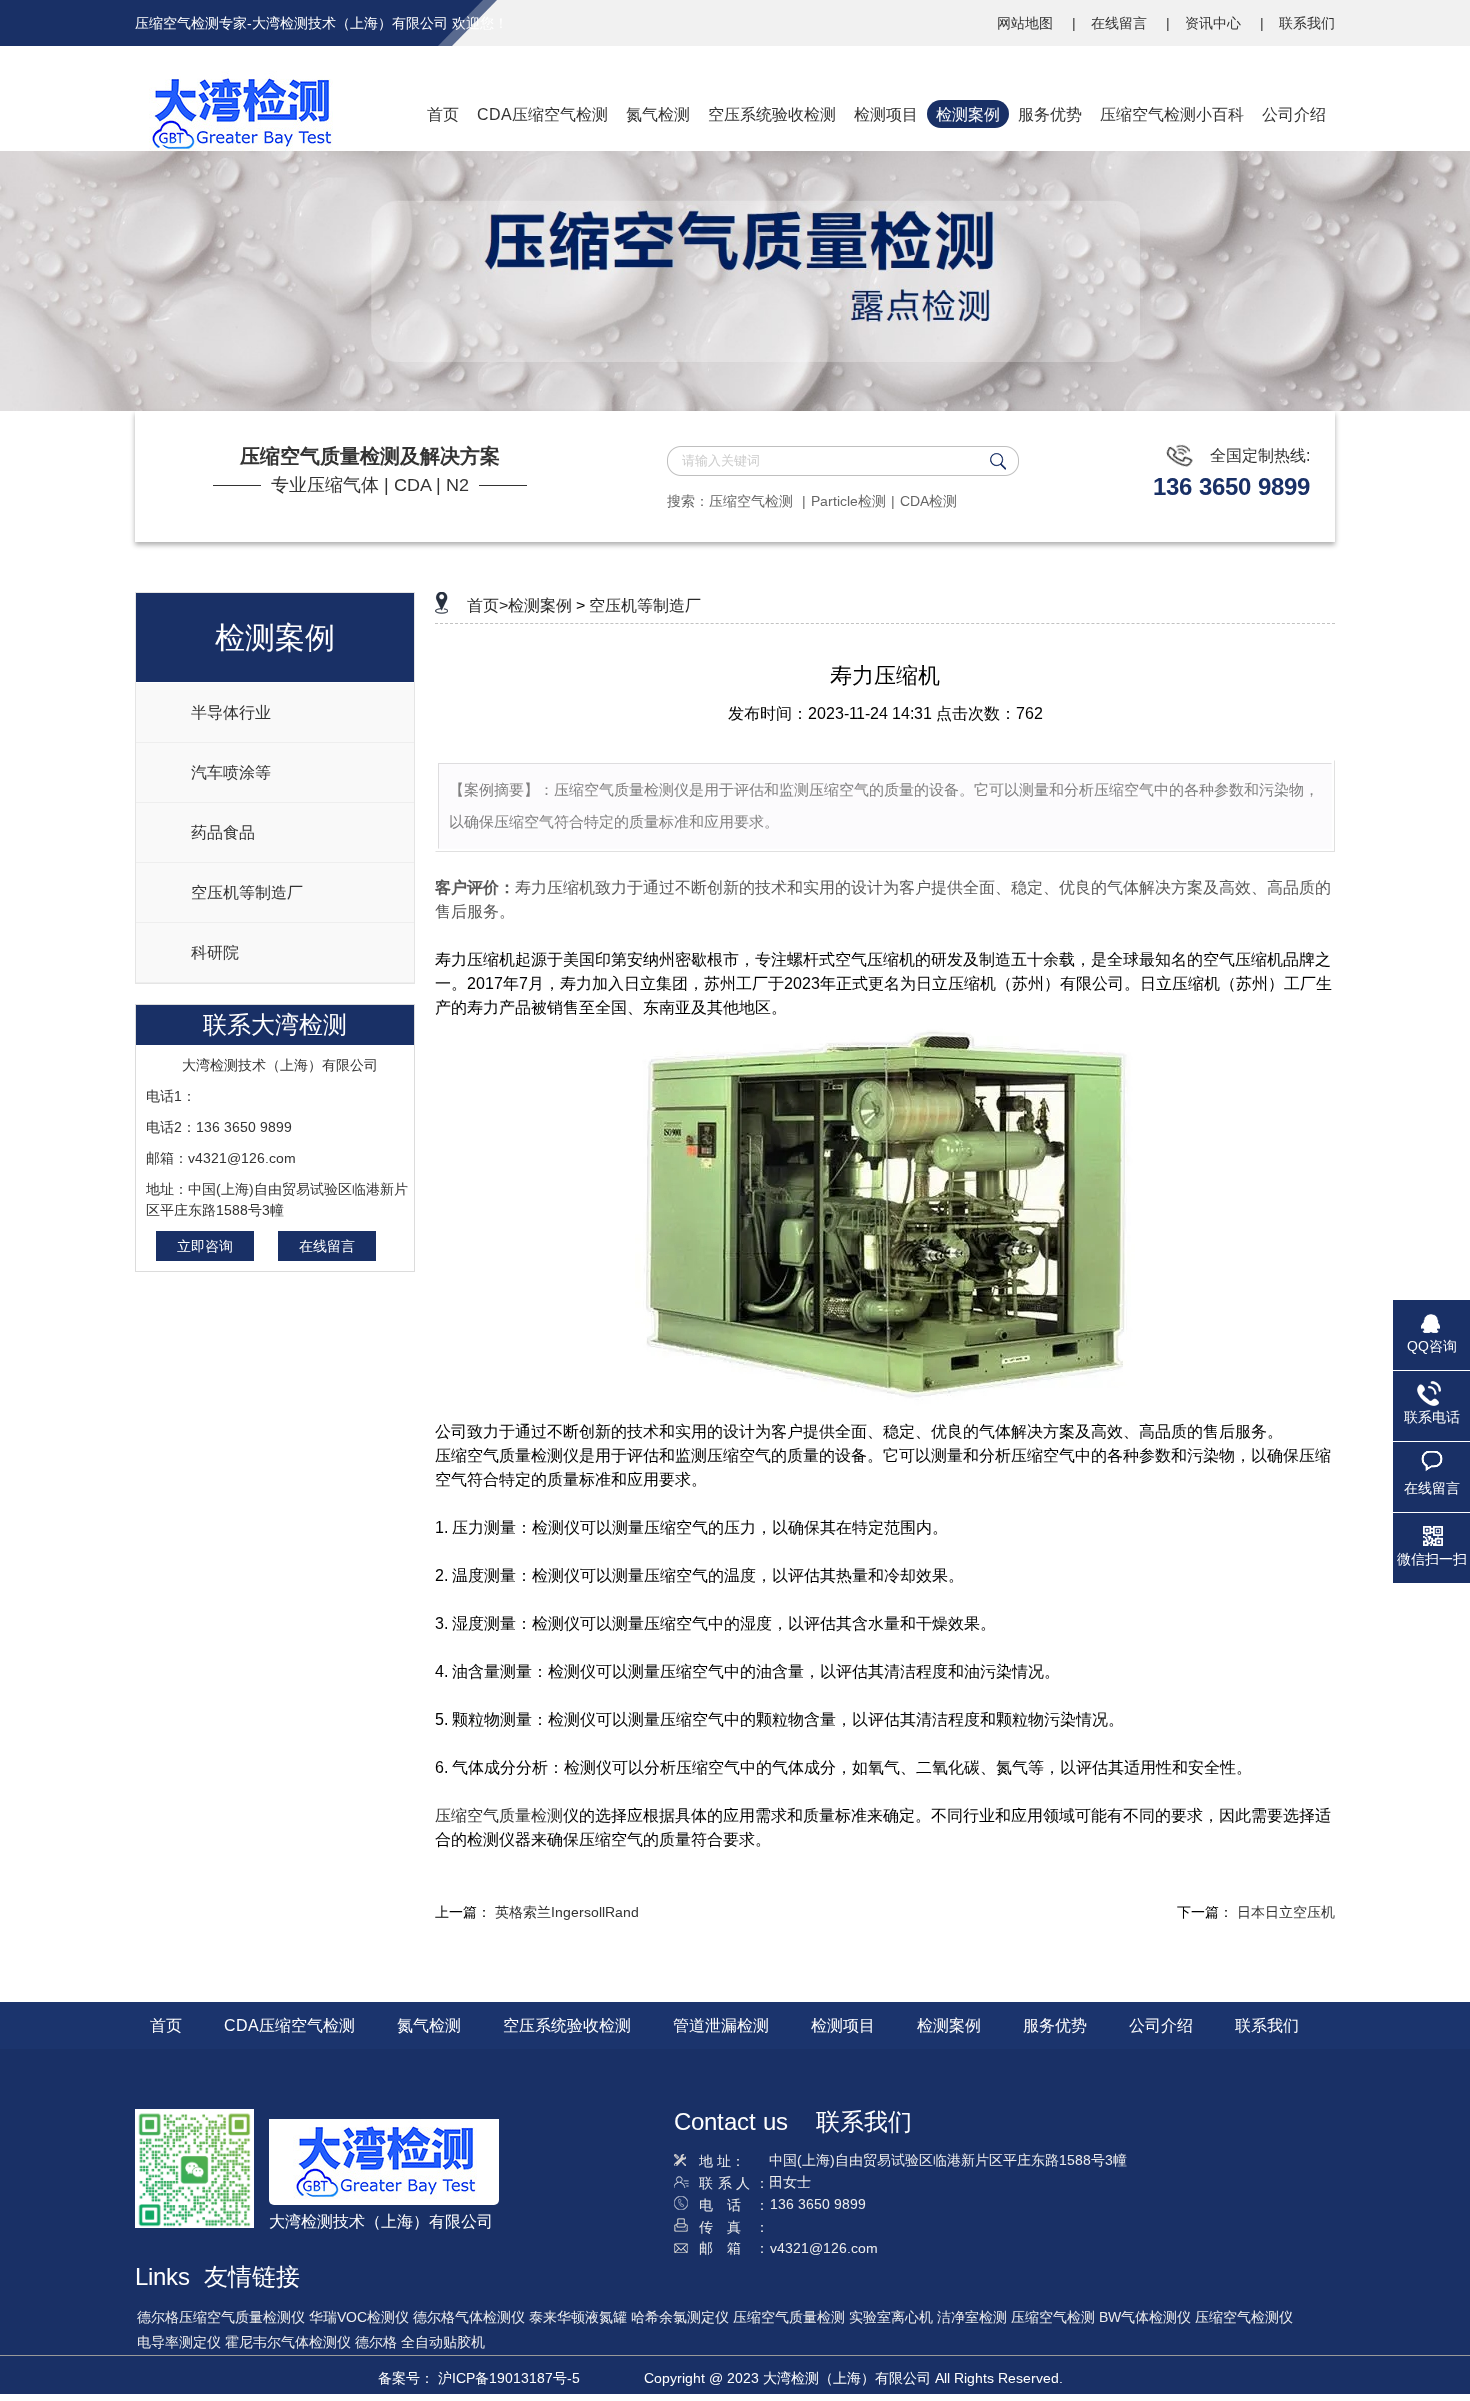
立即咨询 (205, 1246)
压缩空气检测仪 (1244, 2317)
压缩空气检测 (753, 501)
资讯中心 (1215, 23)
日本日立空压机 (1286, 1912)
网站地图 (1027, 23)
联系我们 (1307, 23)
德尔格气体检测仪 (469, 2317)
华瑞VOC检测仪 (359, 2317)
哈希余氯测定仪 (680, 2317)
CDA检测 (928, 501)
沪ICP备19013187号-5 (509, 2378)
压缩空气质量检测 (499, 1815)
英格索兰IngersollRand (567, 1912)
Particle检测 (848, 501)
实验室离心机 (891, 2317)
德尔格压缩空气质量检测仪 (221, 2317)
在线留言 (1121, 23)
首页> (487, 605)
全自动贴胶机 (443, 2342)
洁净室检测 (972, 2317)
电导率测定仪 (179, 2342)
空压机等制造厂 (645, 605)
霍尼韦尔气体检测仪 (288, 2342)
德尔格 (376, 2342)
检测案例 (540, 605)
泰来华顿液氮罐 (578, 2317)
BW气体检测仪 (1145, 2317)
